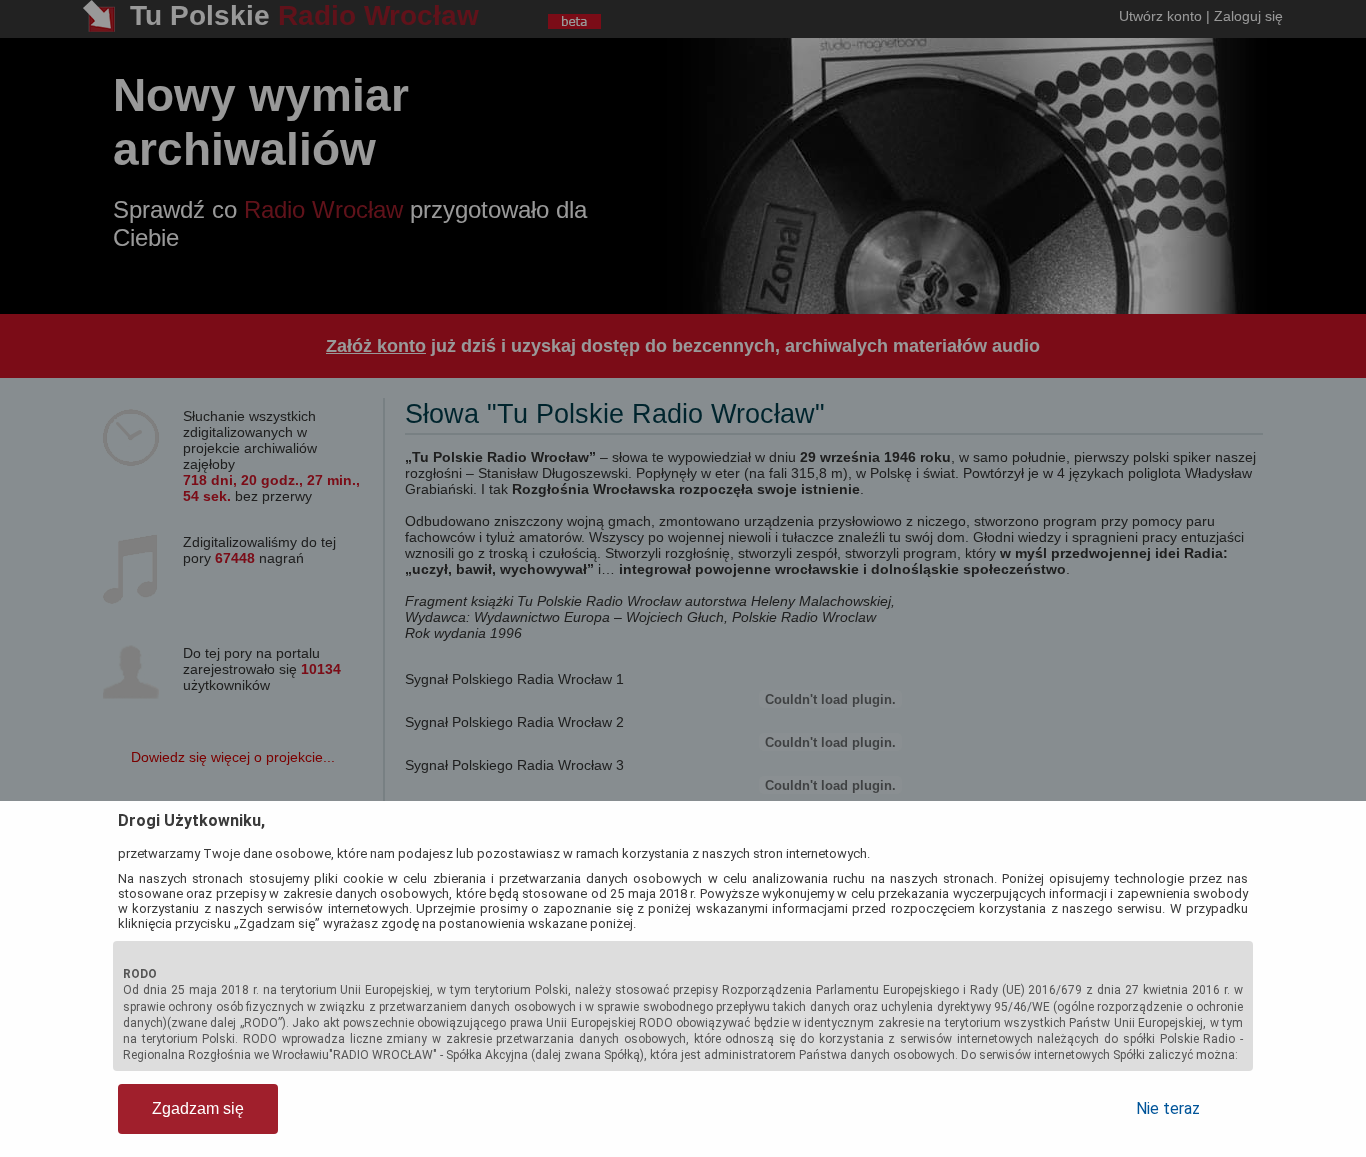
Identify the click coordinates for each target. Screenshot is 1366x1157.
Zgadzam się (198, 1108)
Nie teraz (1168, 1108)
